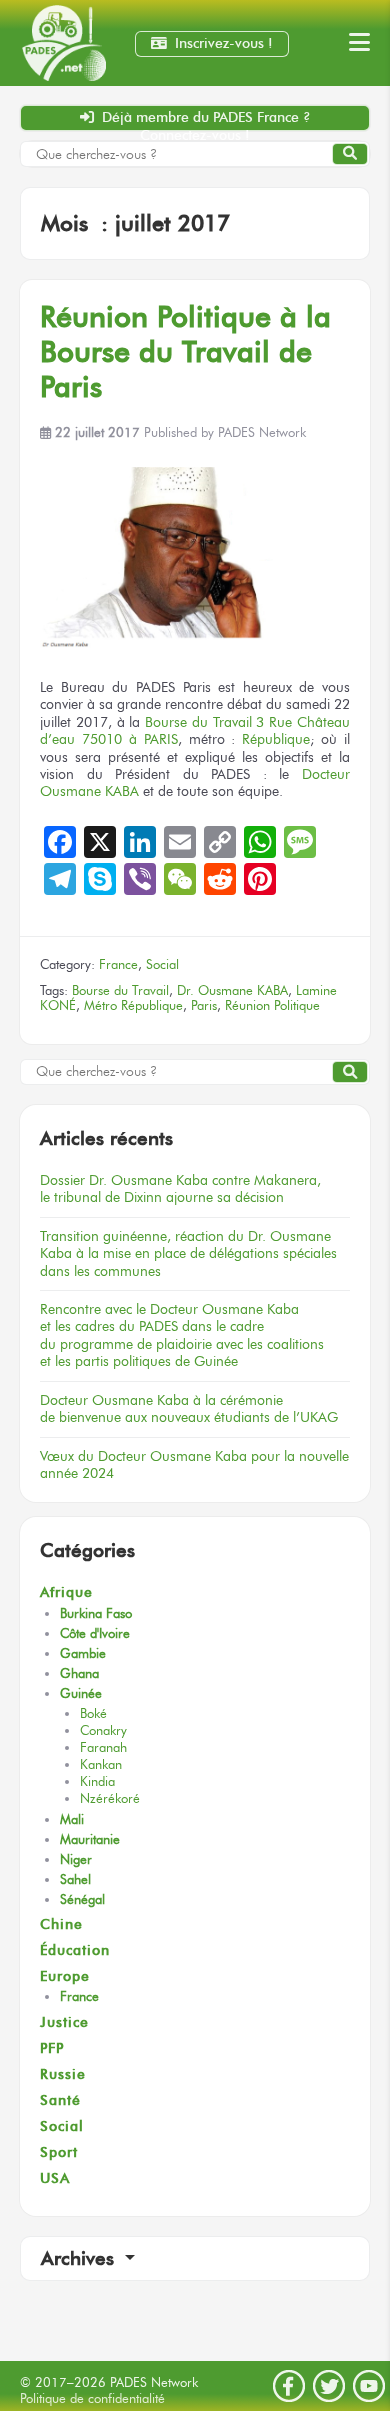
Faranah (103, 1747)
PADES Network (262, 432)
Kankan (101, 1764)
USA (55, 2178)
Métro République (133, 1005)
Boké (93, 1713)
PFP (52, 2048)
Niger (76, 1859)
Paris (204, 1005)
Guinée (81, 1693)
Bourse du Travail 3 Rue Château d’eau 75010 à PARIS (195, 730)
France (118, 964)
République (276, 739)
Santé (60, 2100)
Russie (63, 2074)
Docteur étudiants (189, 1408)
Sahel (75, 1879)
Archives (80, 2258)
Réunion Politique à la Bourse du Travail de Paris (185, 351)
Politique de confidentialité (92, 2398)
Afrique (66, 1592)
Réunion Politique (272, 1005)
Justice (64, 2022)
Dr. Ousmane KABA (232, 990)
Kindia (97, 1781)
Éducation (75, 1950)
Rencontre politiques (182, 1335)
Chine (61, 1924)
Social (162, 964)
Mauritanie (90, 1839)
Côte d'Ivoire (95, 1633)
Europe (65, 1976)
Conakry (103, 1730)
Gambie (83, 1653)
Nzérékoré (110, 1798)
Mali (72, 1819)
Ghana (79, 1673)
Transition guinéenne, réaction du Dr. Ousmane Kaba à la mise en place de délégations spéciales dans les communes (188, 1253)
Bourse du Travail (120, 990)
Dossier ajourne (180, 1188)
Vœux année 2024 (194, 1464)
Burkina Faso (96, 1613)
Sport (59, 2152)
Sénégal (82, 1899)
